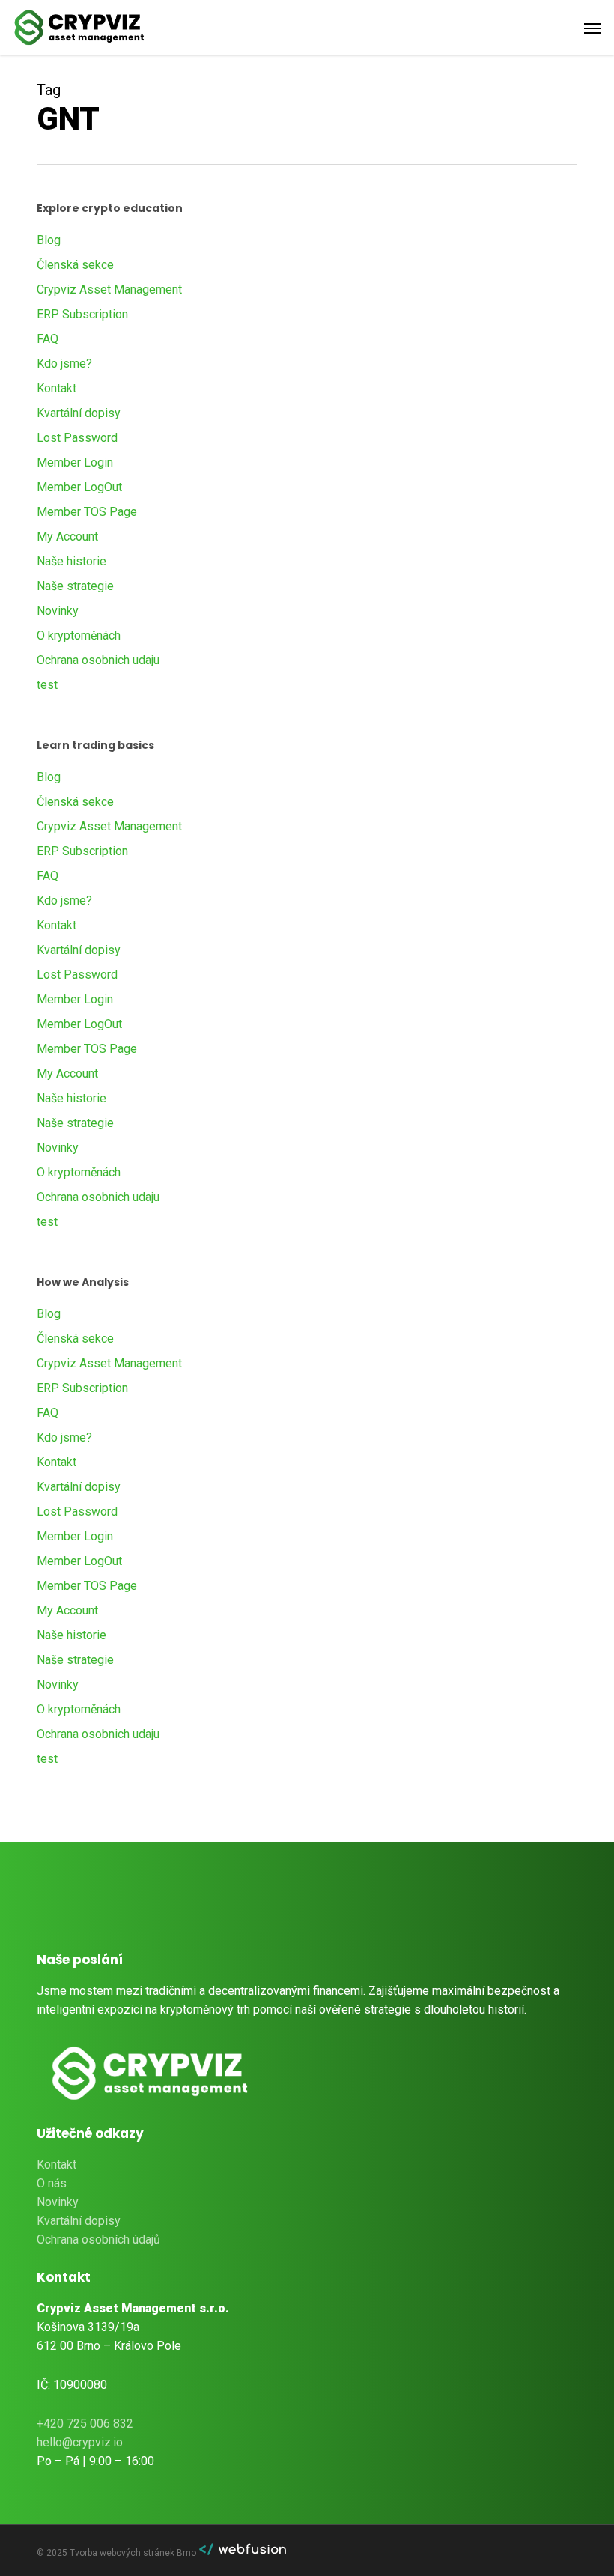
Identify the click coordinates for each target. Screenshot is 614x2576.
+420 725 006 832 (85, 2424)
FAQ (48, 339)
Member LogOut (79, 487)
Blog (49, 240)
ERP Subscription (82, 314)
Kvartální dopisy (79, 413)
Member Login (75, 462)
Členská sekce (75, 265)
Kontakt (57, 388)
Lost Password (77, 438)
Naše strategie (75, 586)
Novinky (58, 611)
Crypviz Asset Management (109, 289)
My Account (67, 537)
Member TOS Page (87, 512)
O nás (52, 2183)
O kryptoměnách (79, 635)
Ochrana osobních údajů (98, 2239)
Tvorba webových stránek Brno (134, 2553)
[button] (592, 28)
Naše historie (72, 561)
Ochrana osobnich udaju (98, 660)
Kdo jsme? (64, 364)
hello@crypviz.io (80, 2442)
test (47, 685)
